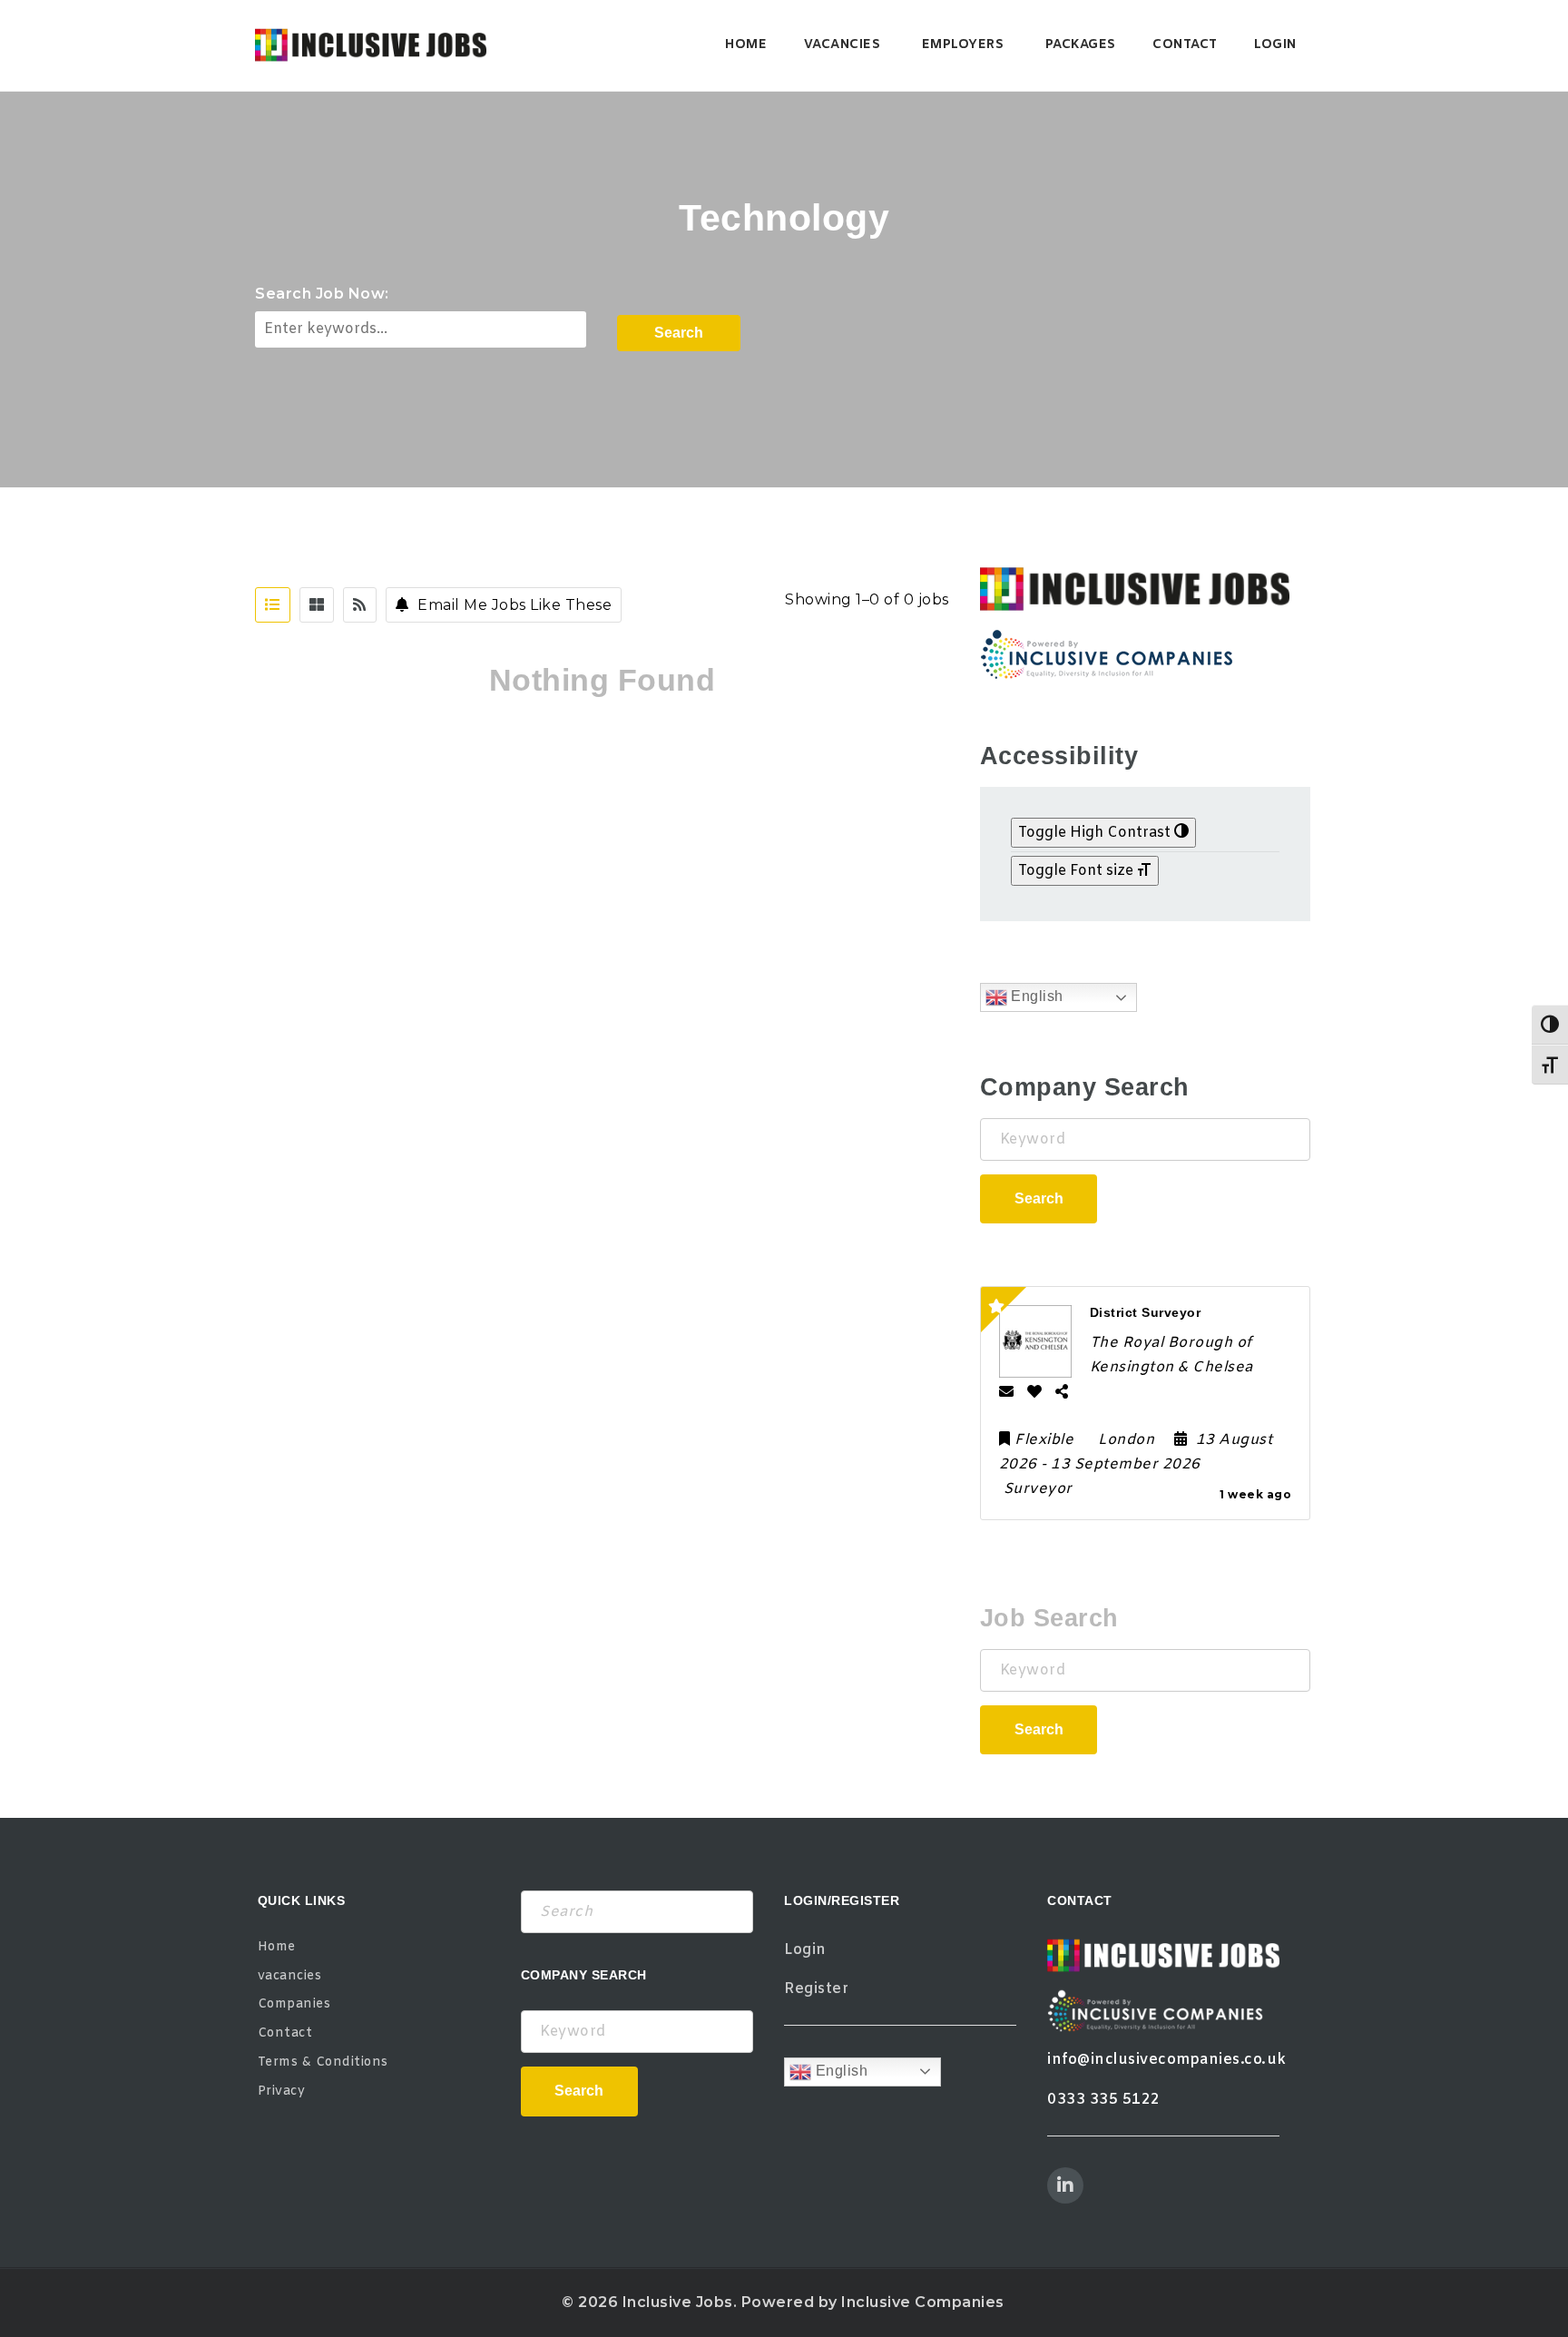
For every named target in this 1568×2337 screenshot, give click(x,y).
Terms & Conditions (323, 2062)
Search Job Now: (322, 294)
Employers (963, 45)
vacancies (843, 45)
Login (1275, 45)
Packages (1081, 45)
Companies (294, 2004)
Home (746, 45)
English (1035, 996)
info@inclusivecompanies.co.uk (1167, 2060)
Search (679, 333)
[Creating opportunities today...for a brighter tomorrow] (371, 45)
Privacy (282, 2092)
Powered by (303, 380)
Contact (1185, 45)
